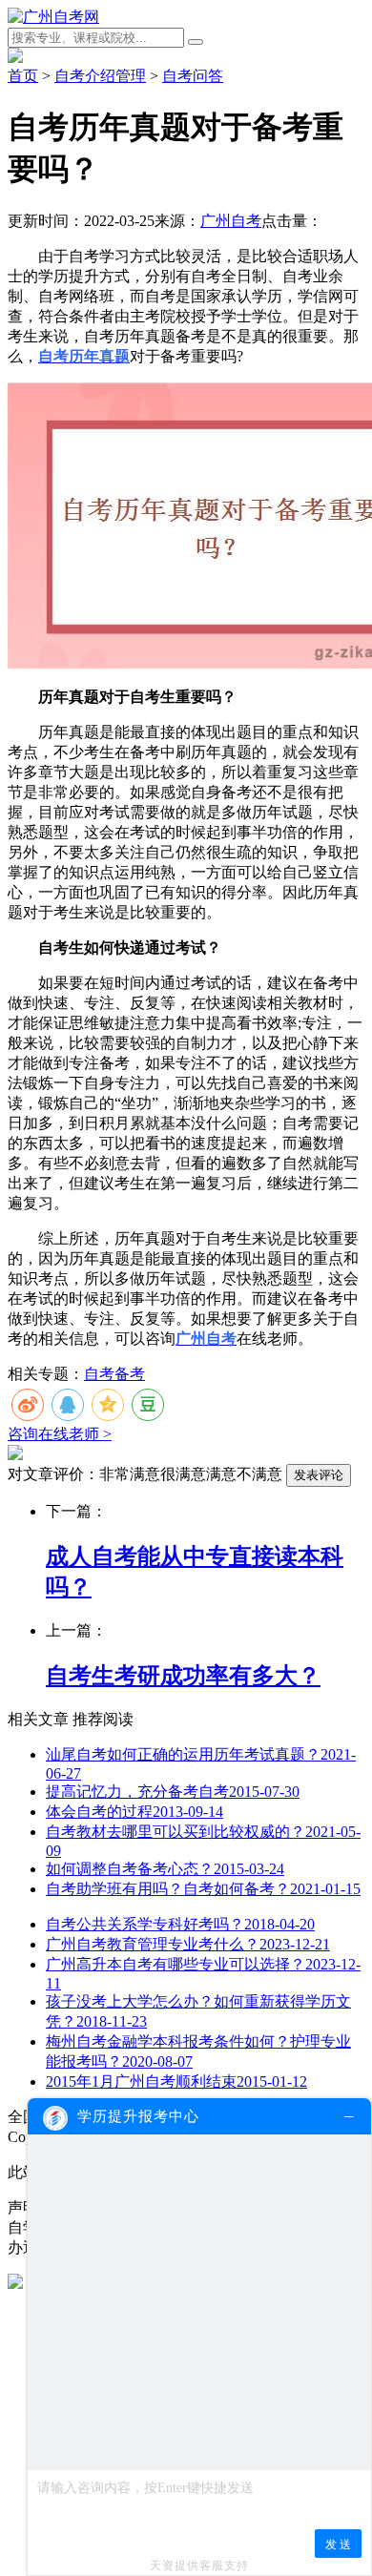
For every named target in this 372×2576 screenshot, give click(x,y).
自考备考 (114, 1374)
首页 (23, 76)
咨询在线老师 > (60, 1434)
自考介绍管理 (100, 76)
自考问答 (193, 76)
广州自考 (231, 221)
